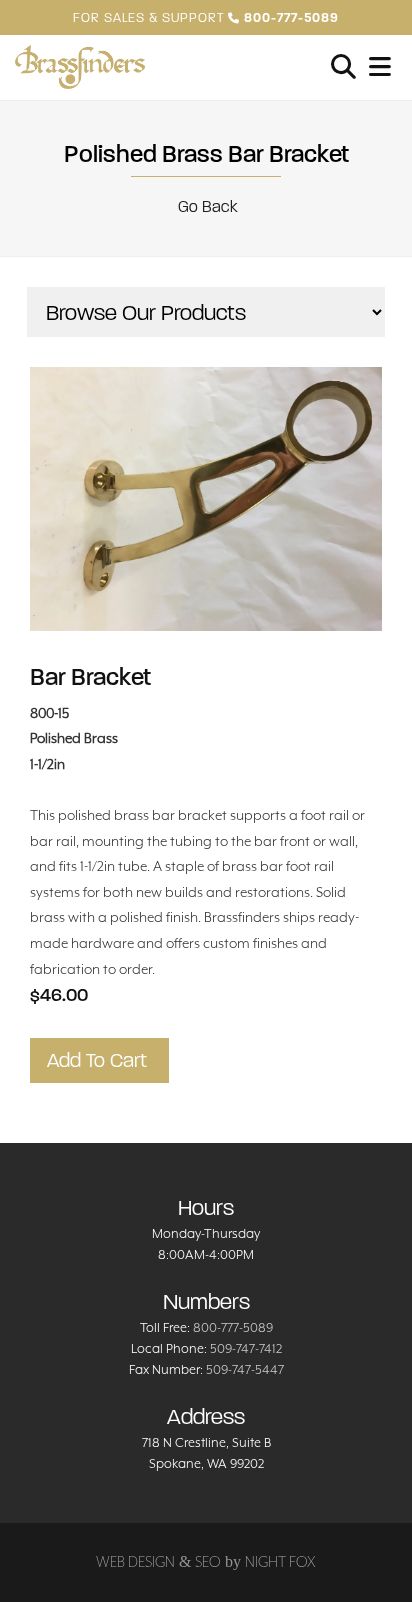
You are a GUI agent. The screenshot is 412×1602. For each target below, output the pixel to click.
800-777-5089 (233, 1327)
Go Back (206, 206)
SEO (208, 1561)
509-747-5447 (245, 1369)
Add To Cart (99, 1060)
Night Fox (280, 1561)
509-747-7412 (246, 1348)
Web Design (135, 1561)
